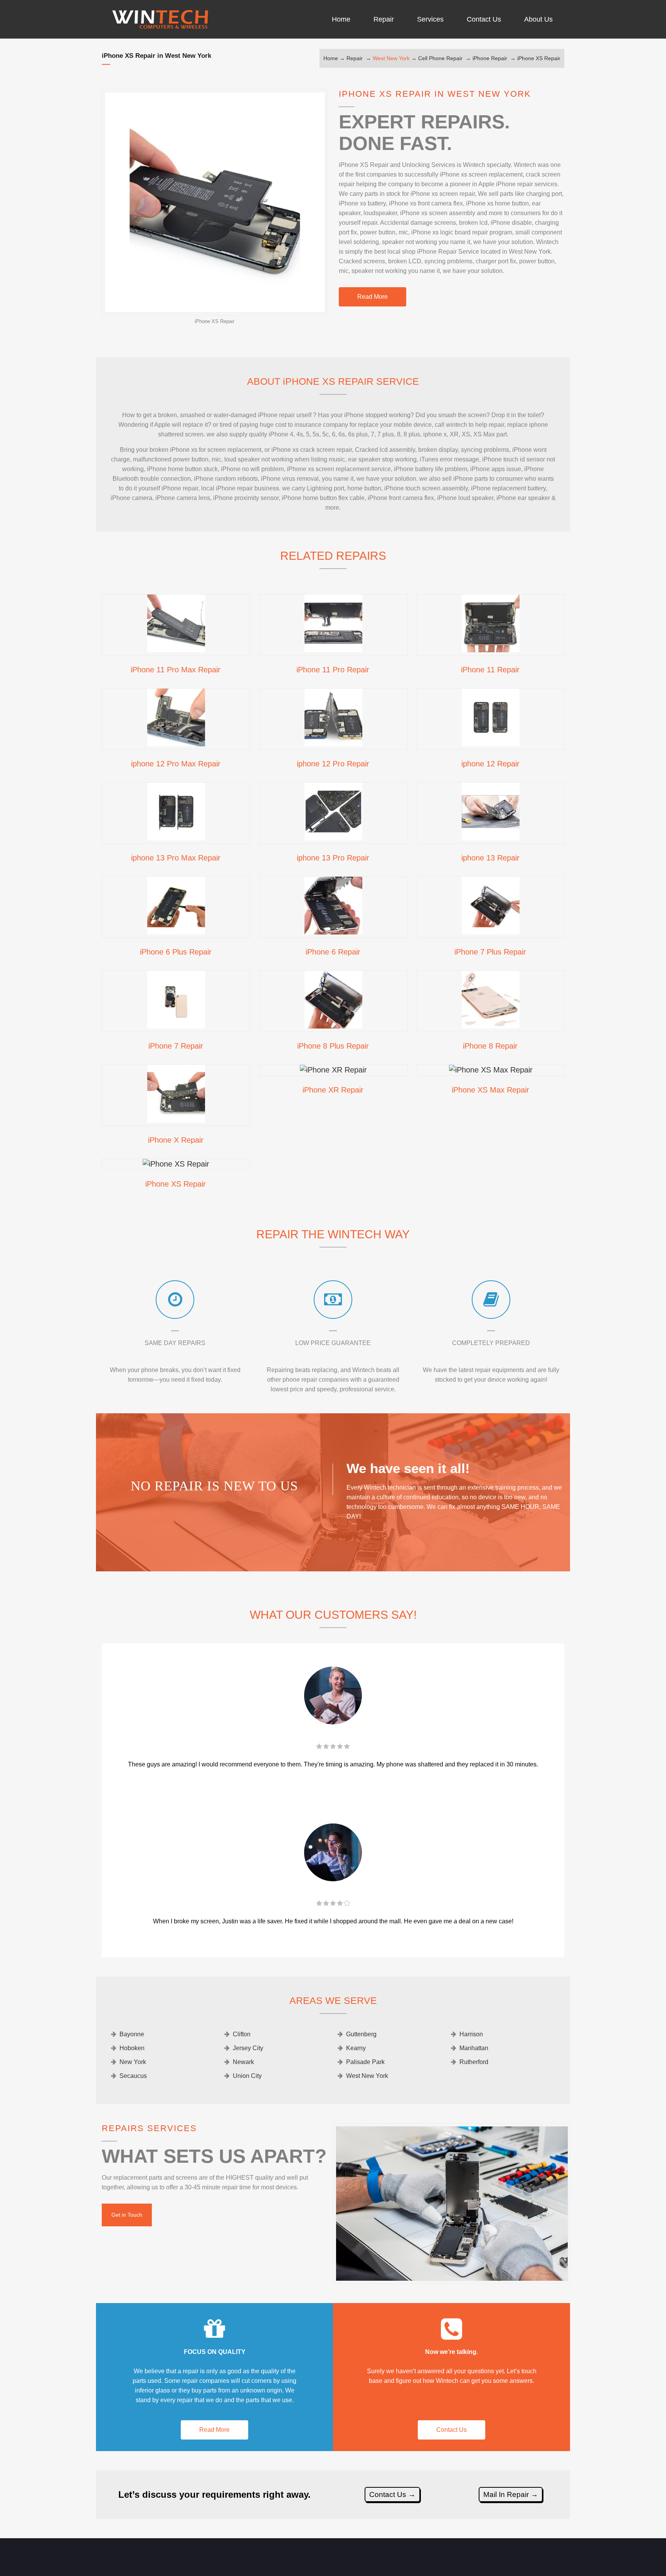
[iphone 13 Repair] (491, 838)
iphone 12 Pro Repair (333, 764)
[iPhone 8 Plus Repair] (333, 1026)
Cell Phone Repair (440, 58)
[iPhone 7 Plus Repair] (491, 932)
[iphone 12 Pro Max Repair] (176, 744)
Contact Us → (392, 2494)
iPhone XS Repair (539, 58)
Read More (373, 297)
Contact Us (452, 2430)
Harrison (471, 2034)
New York (133, 2062)
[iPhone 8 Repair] (491, 1026)
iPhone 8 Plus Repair (333, 1046)
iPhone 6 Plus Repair (176, 952)
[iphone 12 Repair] (491, 744)
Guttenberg (361, 2034)
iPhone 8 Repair (490, 1046)
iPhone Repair (490, 58)
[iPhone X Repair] (176, 1120)
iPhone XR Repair (333, 1090)
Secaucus (133, 2076)
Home (331, 58)
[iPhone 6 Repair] (333, 932)
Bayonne (132, 2034)
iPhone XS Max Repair (490, 1090)
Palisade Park (365, 2062)
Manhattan (474, 2048)
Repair (355, 58)
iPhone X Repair (176, 1140)
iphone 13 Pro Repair (333, 858)
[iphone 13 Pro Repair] (333, 838)
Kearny (356, 2048)
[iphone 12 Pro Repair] (333, 744)
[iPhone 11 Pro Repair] (333, 650)
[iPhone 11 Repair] (491, 650)
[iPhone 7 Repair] (176, 1026)
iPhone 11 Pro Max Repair (176, 670)
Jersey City (248, 2048)
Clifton (242, 2034)
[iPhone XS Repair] (176, 1164)
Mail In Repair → (511, 2494)
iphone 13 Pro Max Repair (176, 858)
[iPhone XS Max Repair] (491, 1070)
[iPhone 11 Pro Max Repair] (176, 650)
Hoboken (132, 2048)
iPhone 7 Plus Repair (490, 952)
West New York (391, 58)
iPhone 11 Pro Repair (333, 670)
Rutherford (474, 2062)
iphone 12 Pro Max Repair (176, 764)
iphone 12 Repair (490, 764)
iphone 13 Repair (490, 858)
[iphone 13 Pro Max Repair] (176, 838)
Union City (247, 2076)
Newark (243, 2062)
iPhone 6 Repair (333, 952)
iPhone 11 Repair (490, 670)
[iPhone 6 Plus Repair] (176, 932)
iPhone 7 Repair (176, 1046)
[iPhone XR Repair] (333, 1070)
